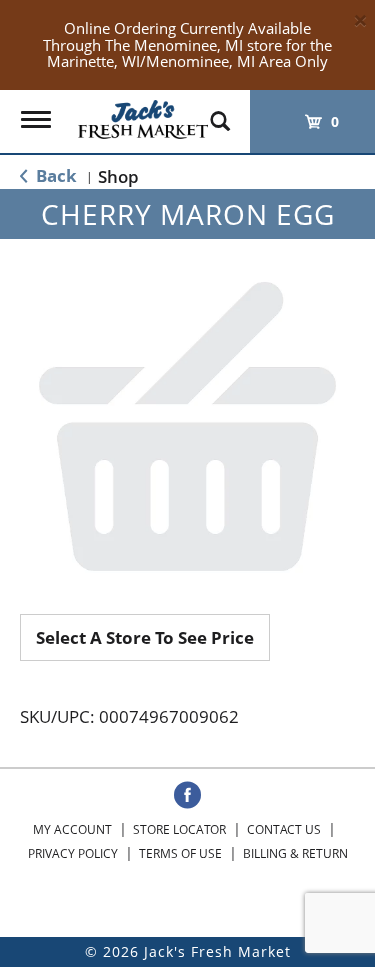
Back (54, 175)
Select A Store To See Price (145, 637)
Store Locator (179, 829)
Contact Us (284, 829)
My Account (72, 829)
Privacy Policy (73, 853)
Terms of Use (180, 853)
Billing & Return (295, 853)
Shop (118, 176)
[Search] (220, 112)
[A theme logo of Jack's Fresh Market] (143, 114)
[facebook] (187, 796)
